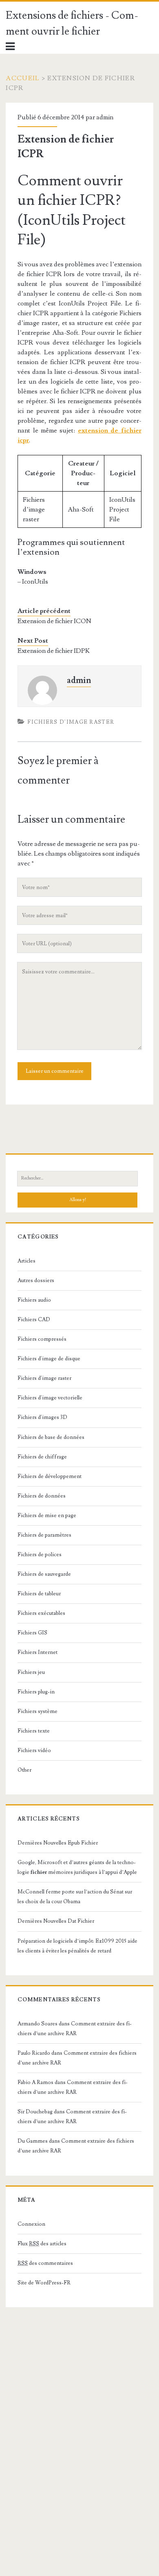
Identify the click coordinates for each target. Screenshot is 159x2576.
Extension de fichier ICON (54, 621)
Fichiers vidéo (34, 1750)
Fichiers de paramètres (44, 1535)
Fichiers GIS (32, 1633)
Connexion (31, 2224)
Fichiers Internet (38, 1652)
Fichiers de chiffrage (42, 1457)
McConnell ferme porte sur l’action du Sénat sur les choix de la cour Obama (75, 1897)
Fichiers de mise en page (47, 1515)
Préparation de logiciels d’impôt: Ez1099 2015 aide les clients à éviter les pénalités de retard (77, 1946)
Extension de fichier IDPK (54, 651)
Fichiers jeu (31, 1672)
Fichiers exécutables (41, 1613)
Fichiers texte (34, 1731)
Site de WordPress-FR (44, 2283)
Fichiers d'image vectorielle (50, 1398)
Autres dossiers (36, 1280)
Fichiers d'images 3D (42, 1417)
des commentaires (45, 2263)
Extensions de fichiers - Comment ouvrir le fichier (72, 23)
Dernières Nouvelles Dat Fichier (56, 1921)
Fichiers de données (42, 1496)
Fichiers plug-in (36, 1692)
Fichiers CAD (34, 1320)
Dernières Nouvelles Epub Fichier (58, 1843)
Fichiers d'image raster (71, 722)
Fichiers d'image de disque (49, 1359)
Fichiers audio (34, 1300)
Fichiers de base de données (51, 1437)
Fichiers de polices (40, 1555)
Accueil (23, 78)
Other (24, 1770)
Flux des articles (42, 2244)
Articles (26, 1261)
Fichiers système (38, 1711)
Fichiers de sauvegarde (44, 1574)
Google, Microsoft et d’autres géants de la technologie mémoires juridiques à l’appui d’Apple (77, 1867)
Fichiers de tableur (39, 1594)
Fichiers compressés (42, 1339)
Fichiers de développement (50, 1476)
